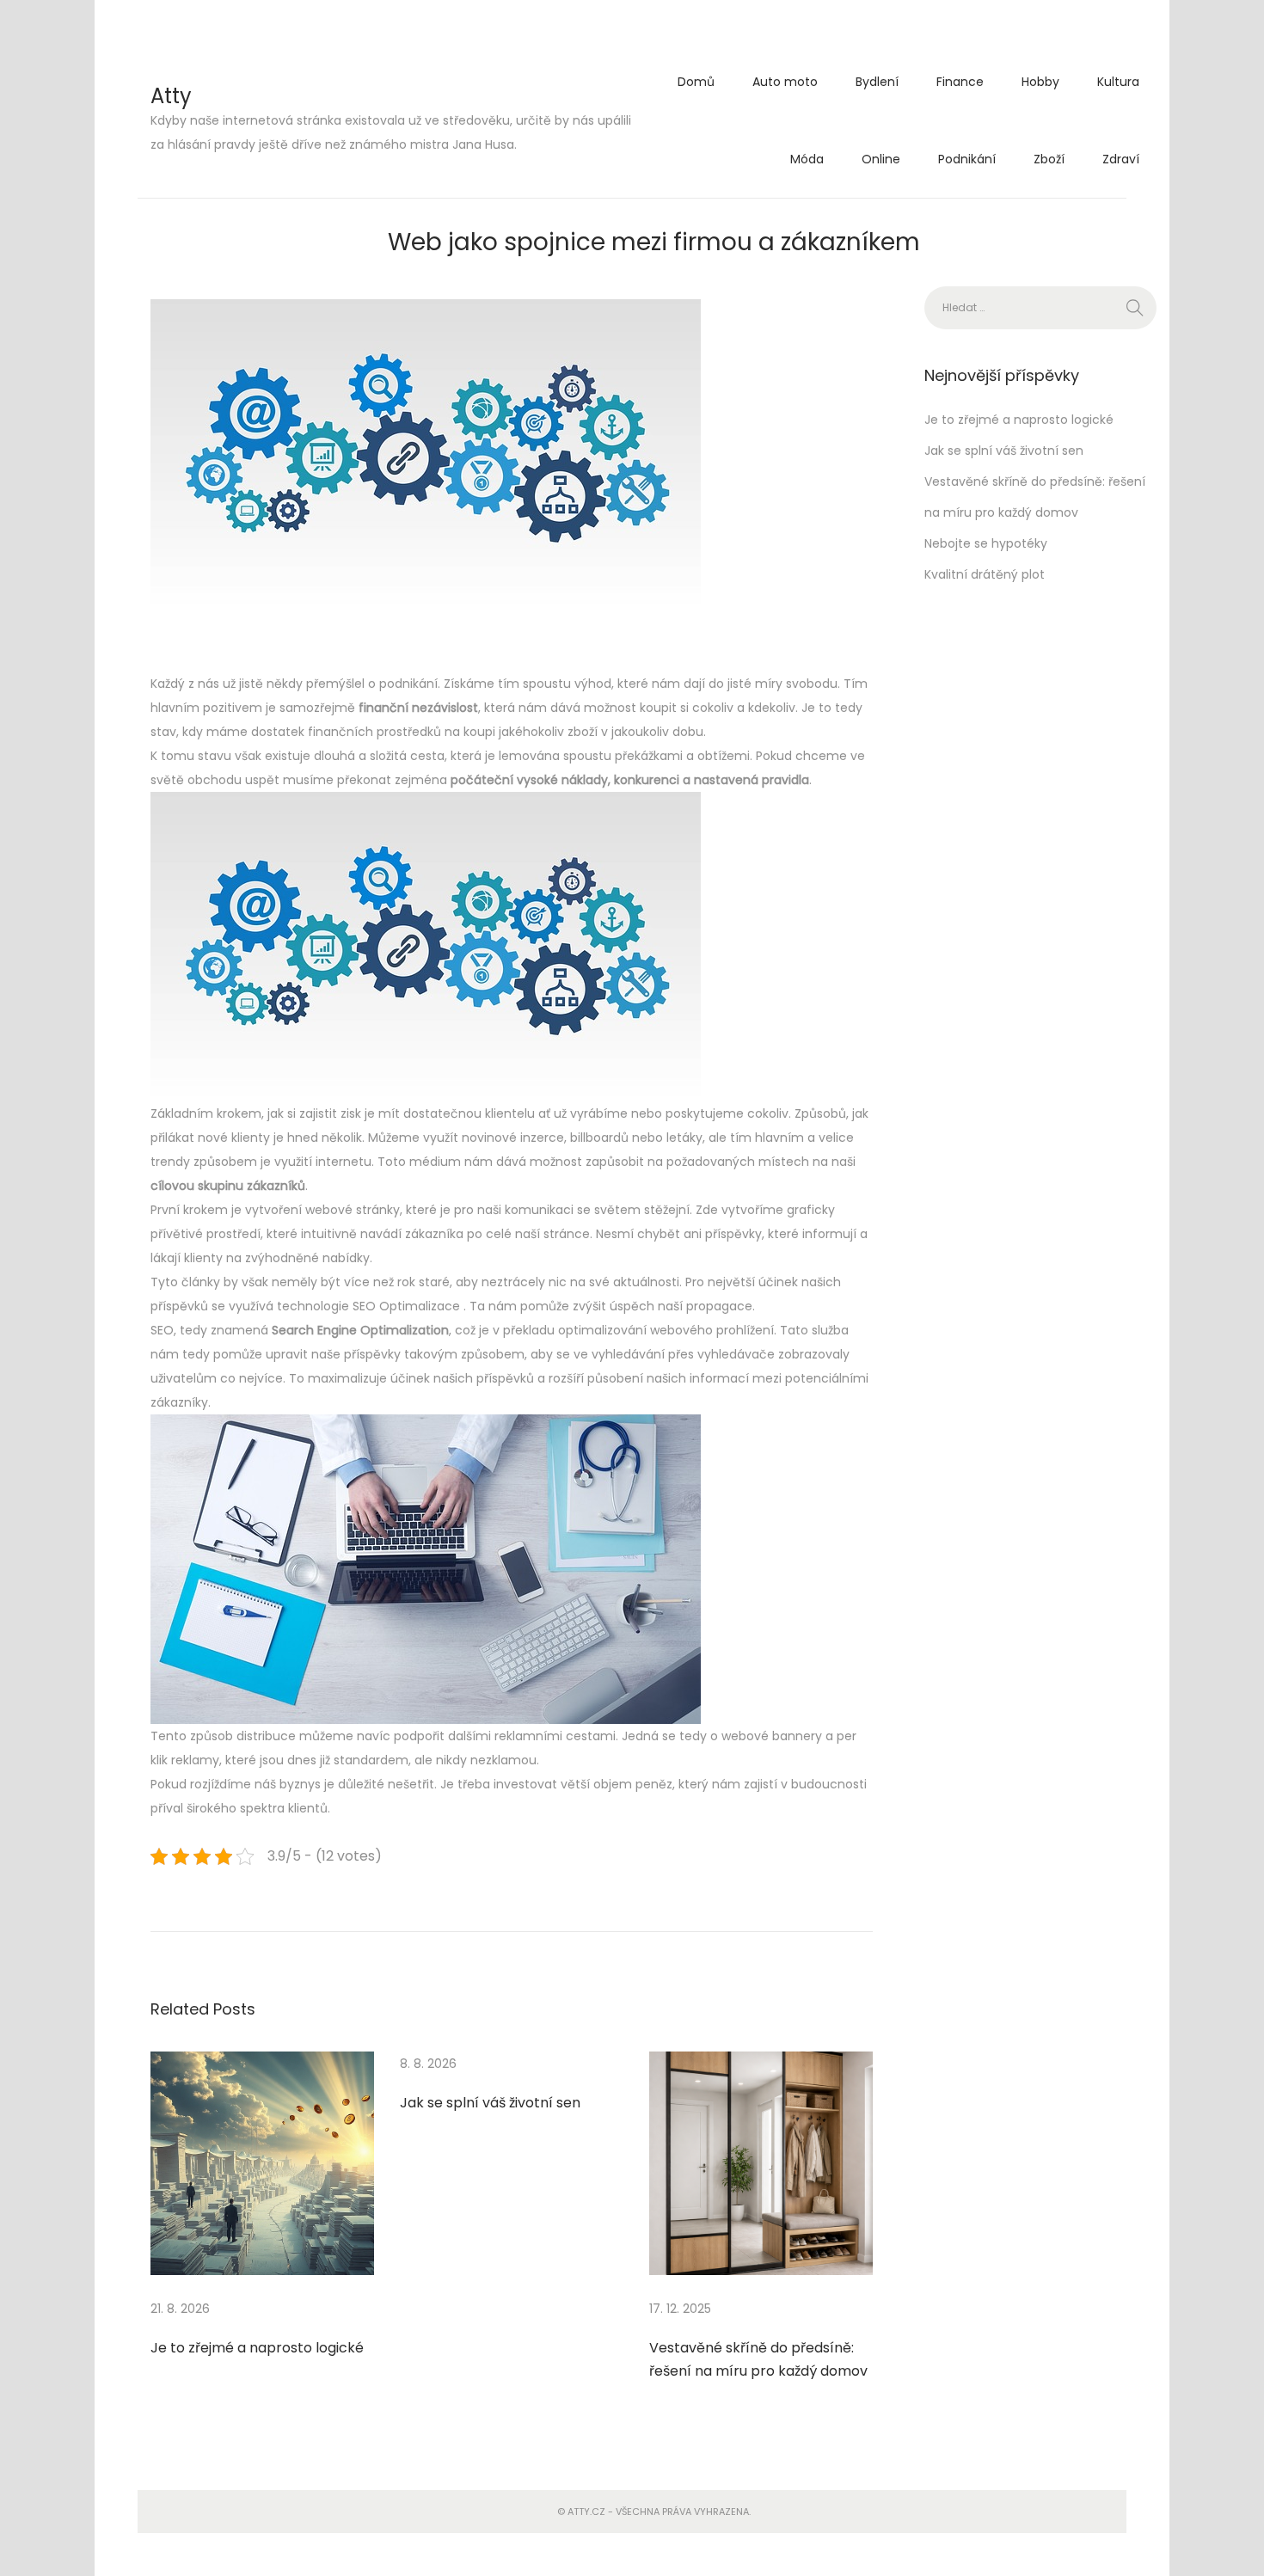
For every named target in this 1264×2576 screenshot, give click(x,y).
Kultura (1118, 82)
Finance (960, 82)
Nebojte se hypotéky (986, 543)
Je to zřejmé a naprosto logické (257, 2348)
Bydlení (877, 82)
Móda (807, 159)
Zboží (1049, 159)
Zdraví (1121, 159)
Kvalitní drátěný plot (985, 574)
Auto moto (785, 82)
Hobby (1040, 82)
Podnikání (967, 159)
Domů (696, 82)
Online (881, 159)
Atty (171, 96)
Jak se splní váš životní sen (490, 2103)
